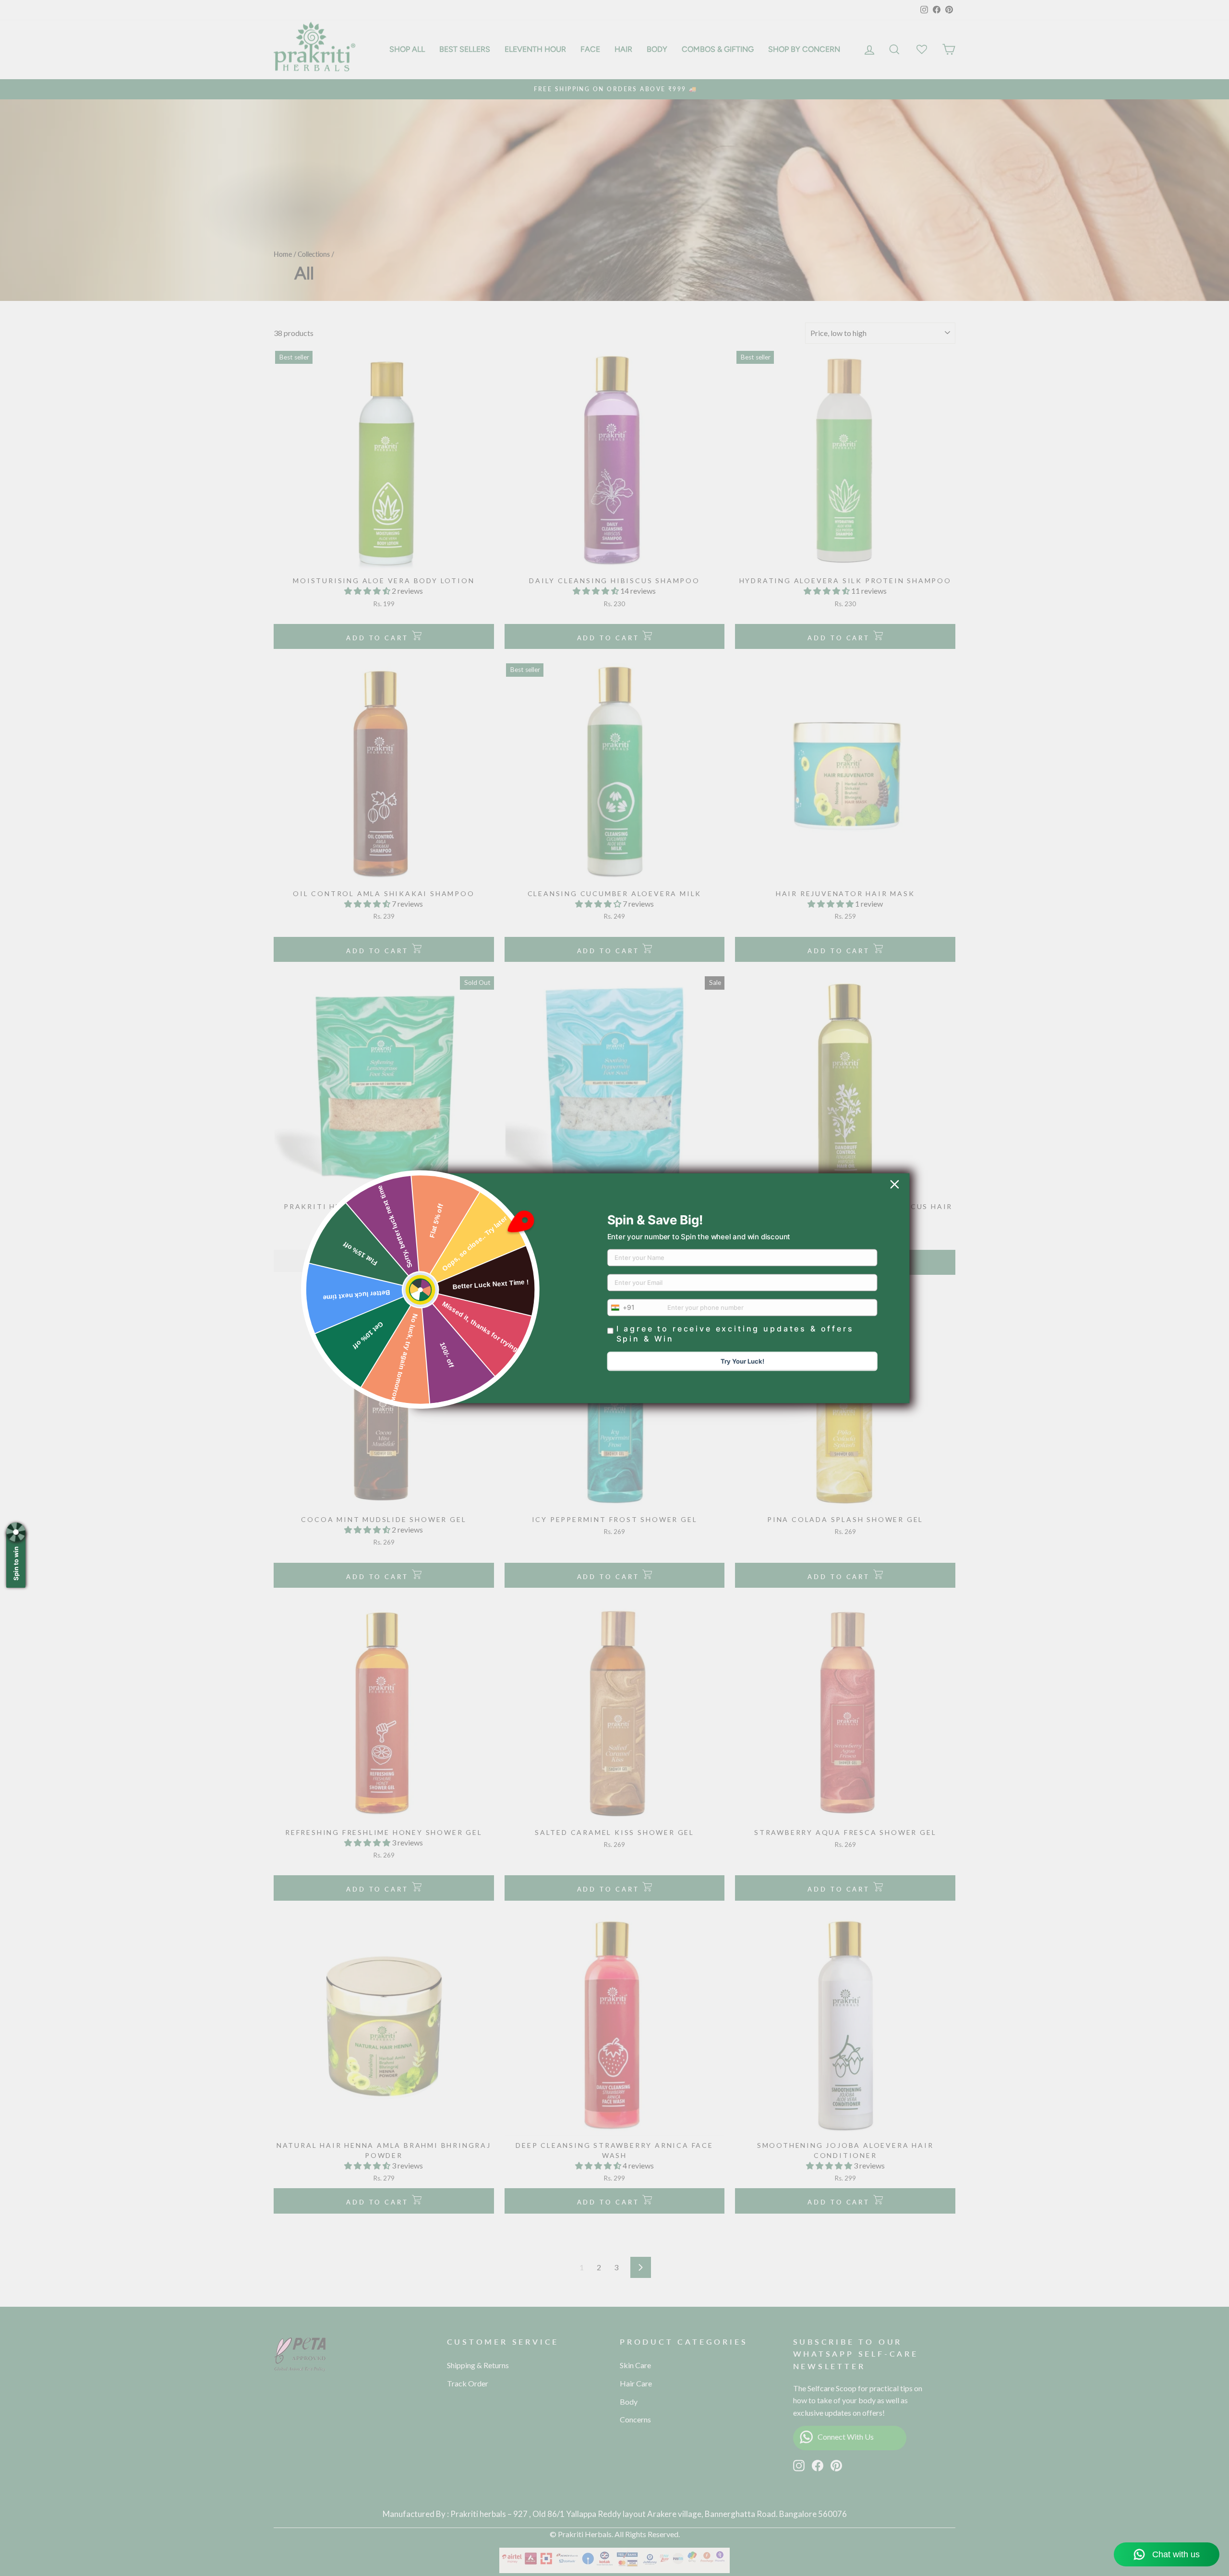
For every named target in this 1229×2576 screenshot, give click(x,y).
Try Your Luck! (742, 1361)
